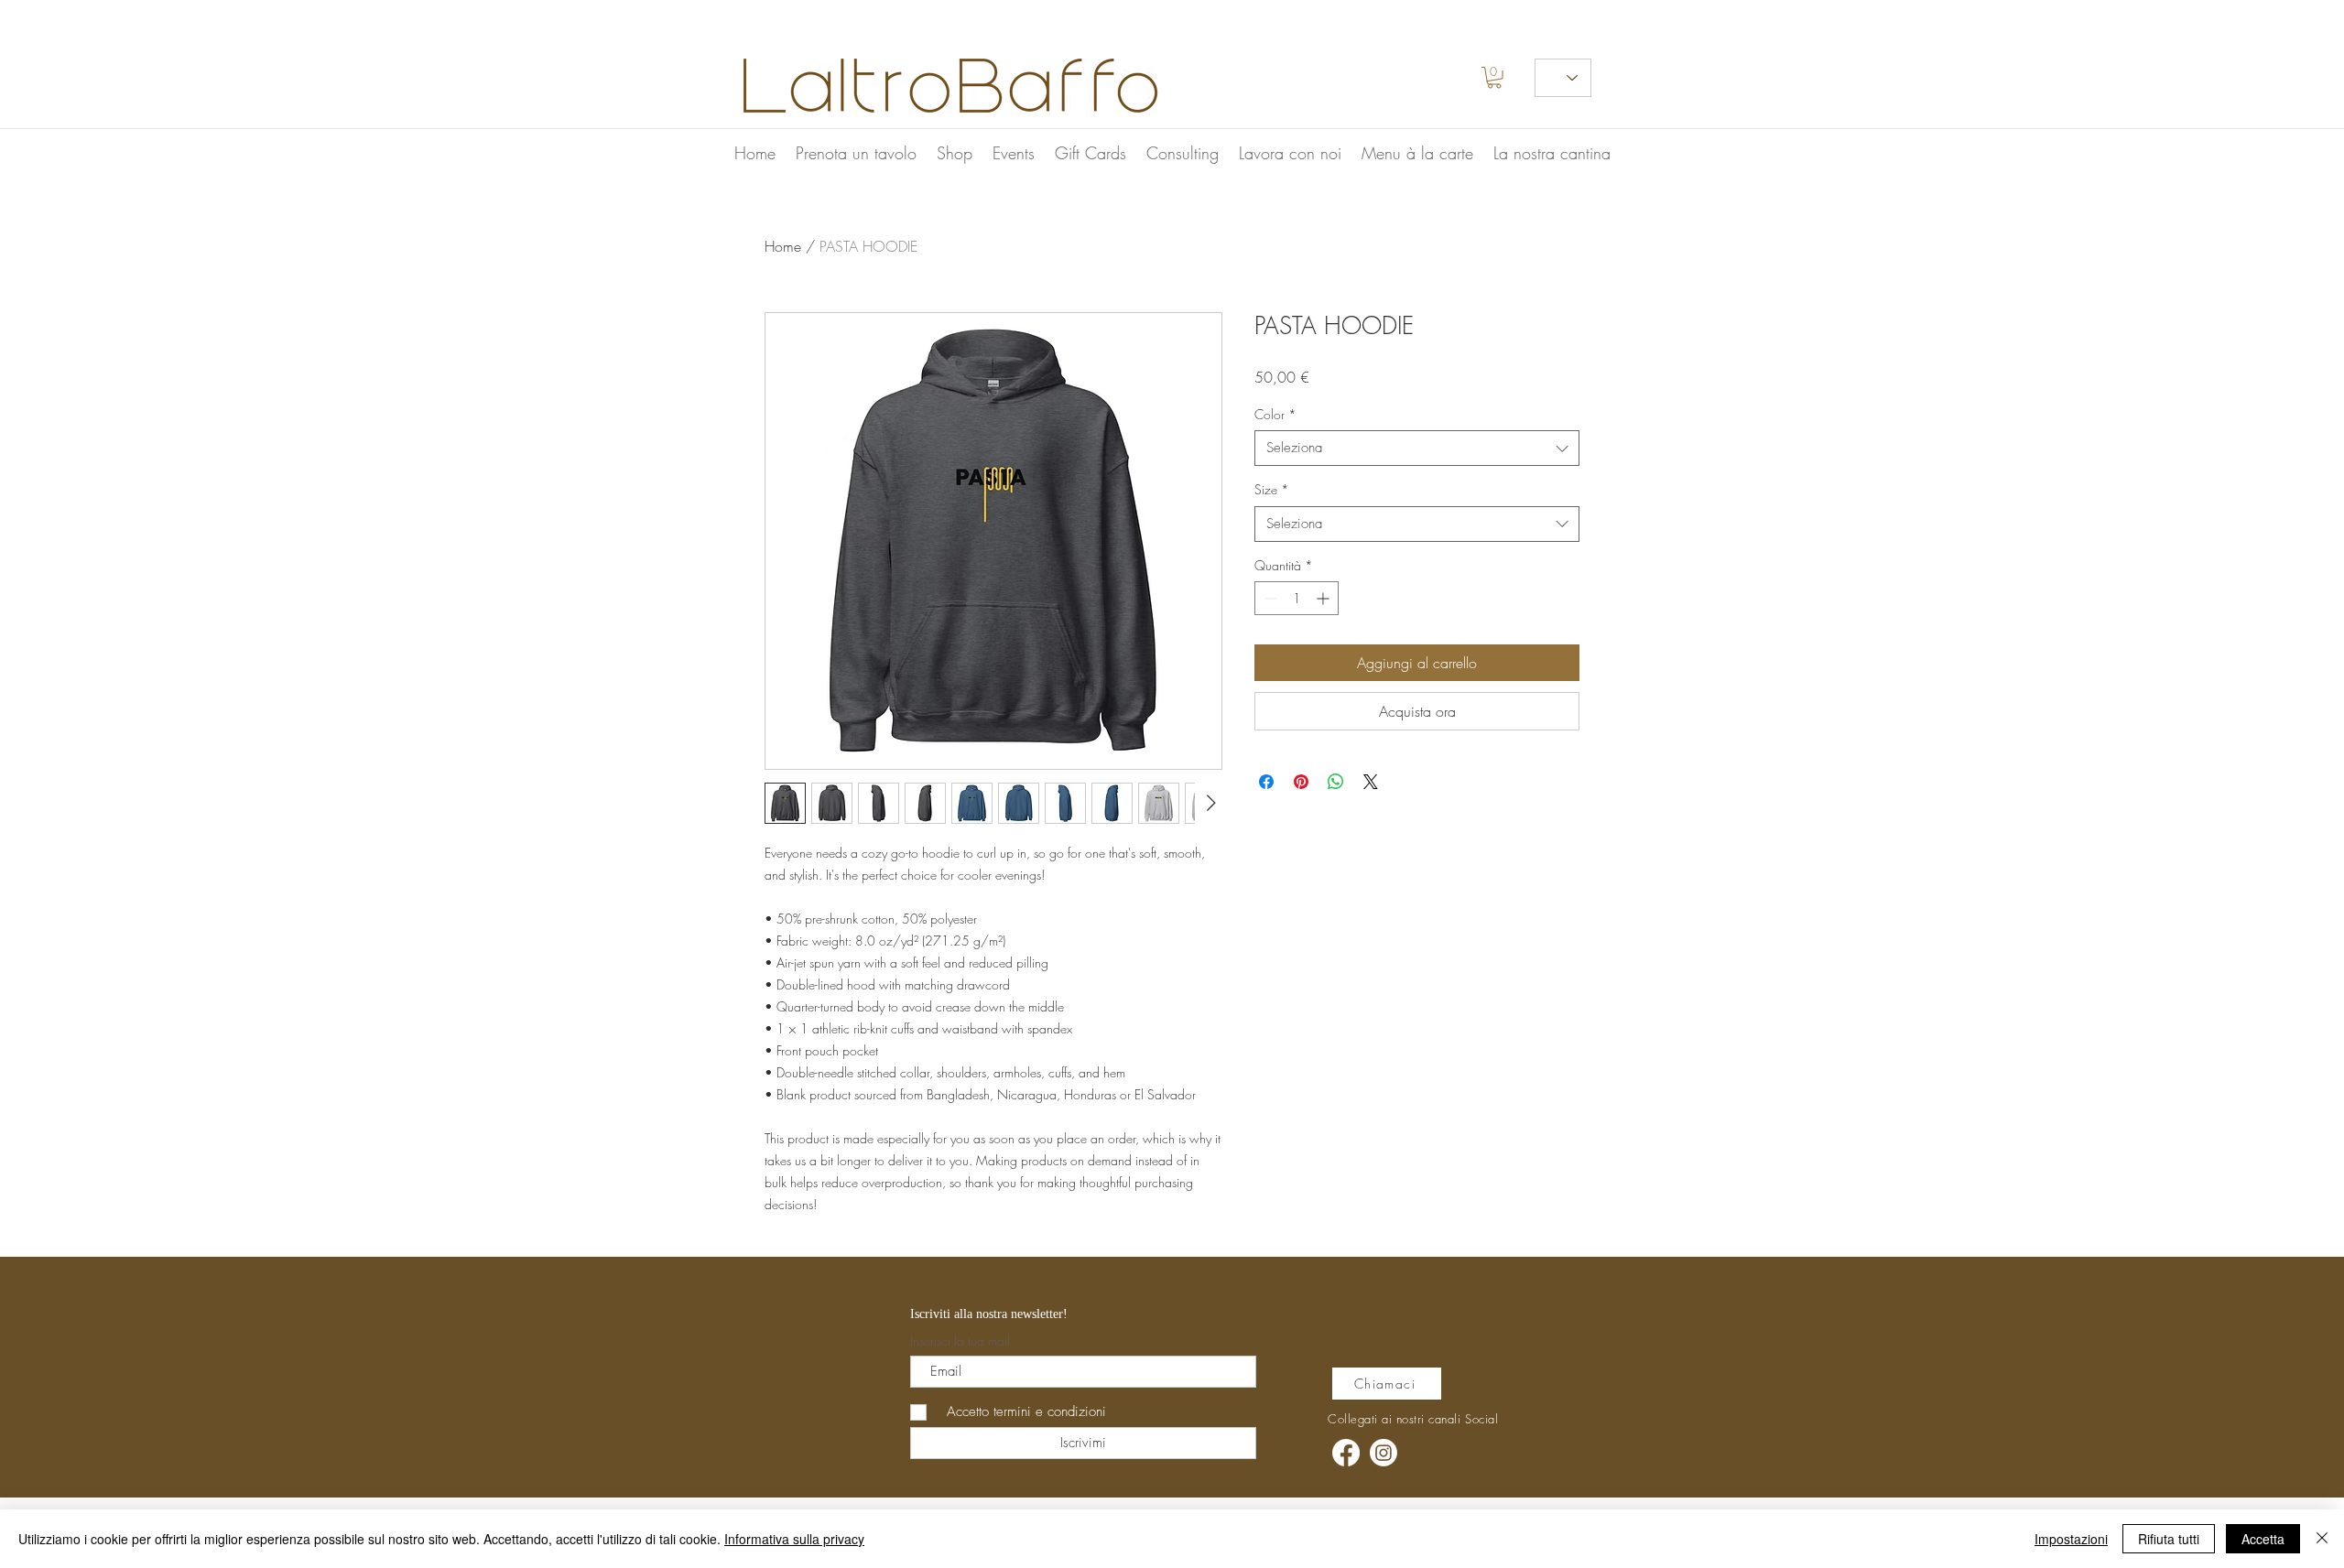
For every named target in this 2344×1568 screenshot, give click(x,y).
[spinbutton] (1297, 598)
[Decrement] (1269, 598)
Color (1275, 414)
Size (1272, 489)
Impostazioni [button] (2071, 1539)
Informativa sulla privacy (794, 1539)
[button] (1494, 78)
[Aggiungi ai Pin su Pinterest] (1301, 782)
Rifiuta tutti (2169, 1539)
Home (783, 246)
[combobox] (1417, 448)
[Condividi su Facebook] (1266, 782)
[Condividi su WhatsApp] (1336, 782)
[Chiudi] (2322, 1539)
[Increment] (1324, 598)
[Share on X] (1371, 782)
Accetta (2263, 1539)
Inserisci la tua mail (960, 1341)
